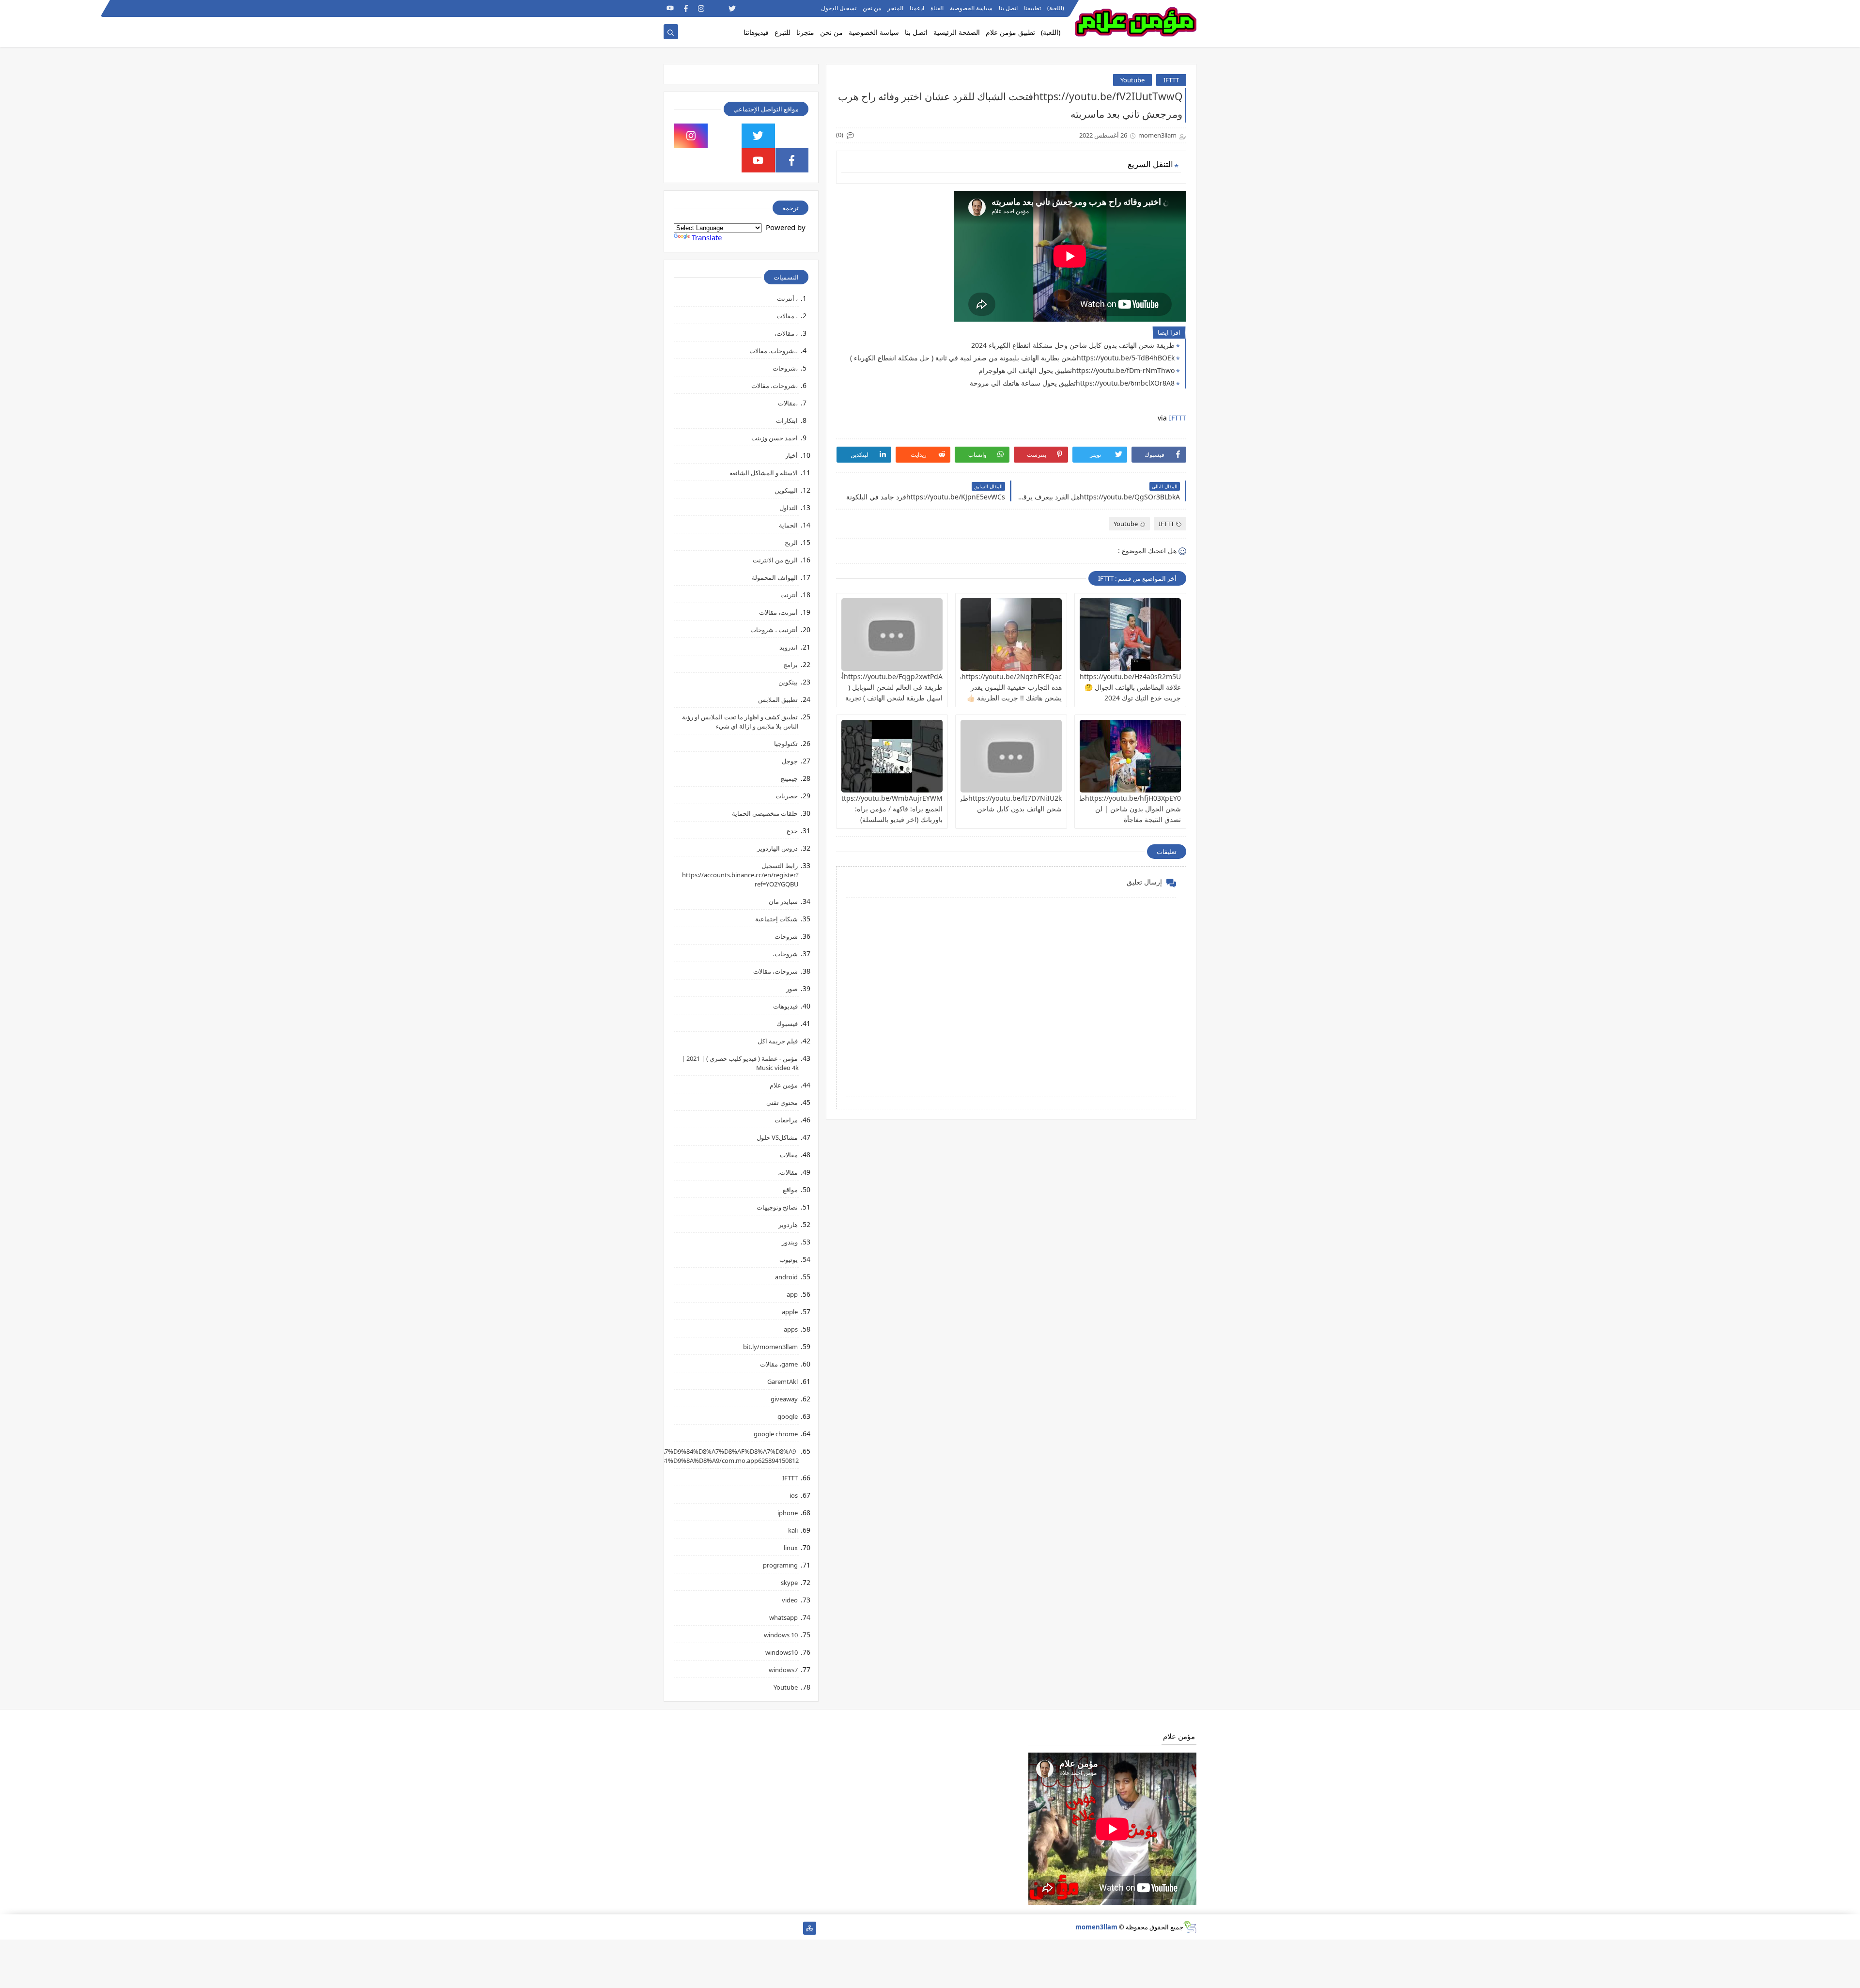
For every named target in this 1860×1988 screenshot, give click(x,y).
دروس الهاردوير (777, 848)
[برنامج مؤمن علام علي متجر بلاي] (779, 8)
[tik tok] (725, 136)
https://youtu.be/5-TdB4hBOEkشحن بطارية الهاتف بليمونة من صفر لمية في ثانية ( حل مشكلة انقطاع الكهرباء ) (1012, 358)
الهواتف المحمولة (775, 577)
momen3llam (1096, 1927)
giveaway (784, 1399)
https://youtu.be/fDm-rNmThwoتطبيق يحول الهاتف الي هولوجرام (1077, 370)
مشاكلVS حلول (777, 1137)
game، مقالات (779, 1364)
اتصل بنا (1008, 8)
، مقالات (787, 316)
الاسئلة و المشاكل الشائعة (764, 473)
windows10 (782, 1652)
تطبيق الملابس (778, 699)
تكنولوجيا (786, 744)
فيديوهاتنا (756, 32)
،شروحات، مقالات (775, 386)
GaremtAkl (783, 1382)
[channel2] (748, 8)
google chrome (776, 1434)
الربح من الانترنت (775, 560)
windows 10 (781, 1635)
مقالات (789, 1155)
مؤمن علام (784, 1085)
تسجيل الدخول (839, 8)
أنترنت (789, 595)
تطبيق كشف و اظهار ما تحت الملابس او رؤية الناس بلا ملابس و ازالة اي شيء (740, 722)
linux (791, 1548)
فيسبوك (787, 1024)
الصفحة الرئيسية (957, 32)
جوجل (790, 761)
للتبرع (783, 32)
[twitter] (732, 8)
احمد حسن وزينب (775, 438)
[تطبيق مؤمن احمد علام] (794, 1928)
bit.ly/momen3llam (770, 1347)
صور (792, 989)
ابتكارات (787, 420)
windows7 (783, 1670)
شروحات (786, 936)
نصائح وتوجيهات (777, 1207)
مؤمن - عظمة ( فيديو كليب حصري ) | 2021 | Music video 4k (740, 1063)
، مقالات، (786, 333)
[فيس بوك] (701, 1928)
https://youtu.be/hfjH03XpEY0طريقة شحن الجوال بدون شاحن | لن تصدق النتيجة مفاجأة (1124, 809)
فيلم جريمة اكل (778, 1041)
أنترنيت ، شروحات (774, 630)
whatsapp (783, 1617)
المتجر (895, 8)
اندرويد (789, 647)
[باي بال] (717, 1928)
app (792, 1294)
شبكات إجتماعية (776, 919)
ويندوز (790, 1242)
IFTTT (1171, 80)
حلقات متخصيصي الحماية (765, 813)
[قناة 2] (748, 1928)
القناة (937, 8)
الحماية (788, 525)
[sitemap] (810, 1928)
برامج (790, 665)
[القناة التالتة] (779, 1928)
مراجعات (786, 1120)
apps (791, 1329)
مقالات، (788, 1172)
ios (794, 1495)
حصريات (787, 796)
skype (789, 1583)
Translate (707, 237)
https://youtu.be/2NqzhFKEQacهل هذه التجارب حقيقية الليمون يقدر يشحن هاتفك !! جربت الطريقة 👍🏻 (1007, 687)
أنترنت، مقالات (778, 612)
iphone (788, 1513)
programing (780, 1565)
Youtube (1132, 80)
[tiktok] (717, 8)
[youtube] (670, 8)
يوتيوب (789, 1259)
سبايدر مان (783, 901)
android (786, 1277)
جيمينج (789, 778)
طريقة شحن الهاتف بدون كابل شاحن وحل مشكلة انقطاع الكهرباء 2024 (1073, 345)
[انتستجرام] (732, 1928)
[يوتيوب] (670, 1928)
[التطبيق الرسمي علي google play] (792, 136)
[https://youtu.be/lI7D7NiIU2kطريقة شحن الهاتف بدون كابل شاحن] (1011, 756)
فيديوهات (785, 1006)
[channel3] (763, 8)
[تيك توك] (686, 1928)
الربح (791, 543)
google (788, 1416)
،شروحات (785, 368)
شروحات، (785, 954)
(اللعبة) (1056, 8)
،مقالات (788, 403)
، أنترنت (787, 298)
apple (790, 1312)
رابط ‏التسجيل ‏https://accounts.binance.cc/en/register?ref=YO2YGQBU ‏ (740, 875)
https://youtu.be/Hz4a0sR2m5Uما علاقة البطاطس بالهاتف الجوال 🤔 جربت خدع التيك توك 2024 (1127, 687)
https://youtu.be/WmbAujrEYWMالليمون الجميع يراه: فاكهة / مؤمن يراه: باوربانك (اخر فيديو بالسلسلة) (880, 809)
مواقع (790, 1190)
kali (793, 1530)
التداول (789, 508)
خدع (792, 831)
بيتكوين (788, 682)
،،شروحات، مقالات (774, 351)
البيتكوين (786, 490)
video (790, 1600)
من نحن (872, 8)
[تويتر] (763, 1928)
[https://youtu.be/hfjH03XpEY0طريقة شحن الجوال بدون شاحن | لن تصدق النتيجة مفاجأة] (1130, 756)
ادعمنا (917, 8)
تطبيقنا (1032, 8)
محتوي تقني (782, 1103)
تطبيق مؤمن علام (1010, 32)
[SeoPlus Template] (1190, 1927)
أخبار (791, 455)
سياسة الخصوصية (971, 8)
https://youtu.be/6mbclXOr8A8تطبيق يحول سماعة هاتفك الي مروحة (1072, 383)
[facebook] (686, 8)
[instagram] (701, 8)
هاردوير (788, 1225)
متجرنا (805, 32)
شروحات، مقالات (775, 971)
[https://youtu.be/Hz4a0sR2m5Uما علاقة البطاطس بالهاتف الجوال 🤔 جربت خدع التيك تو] (1130, 635)
